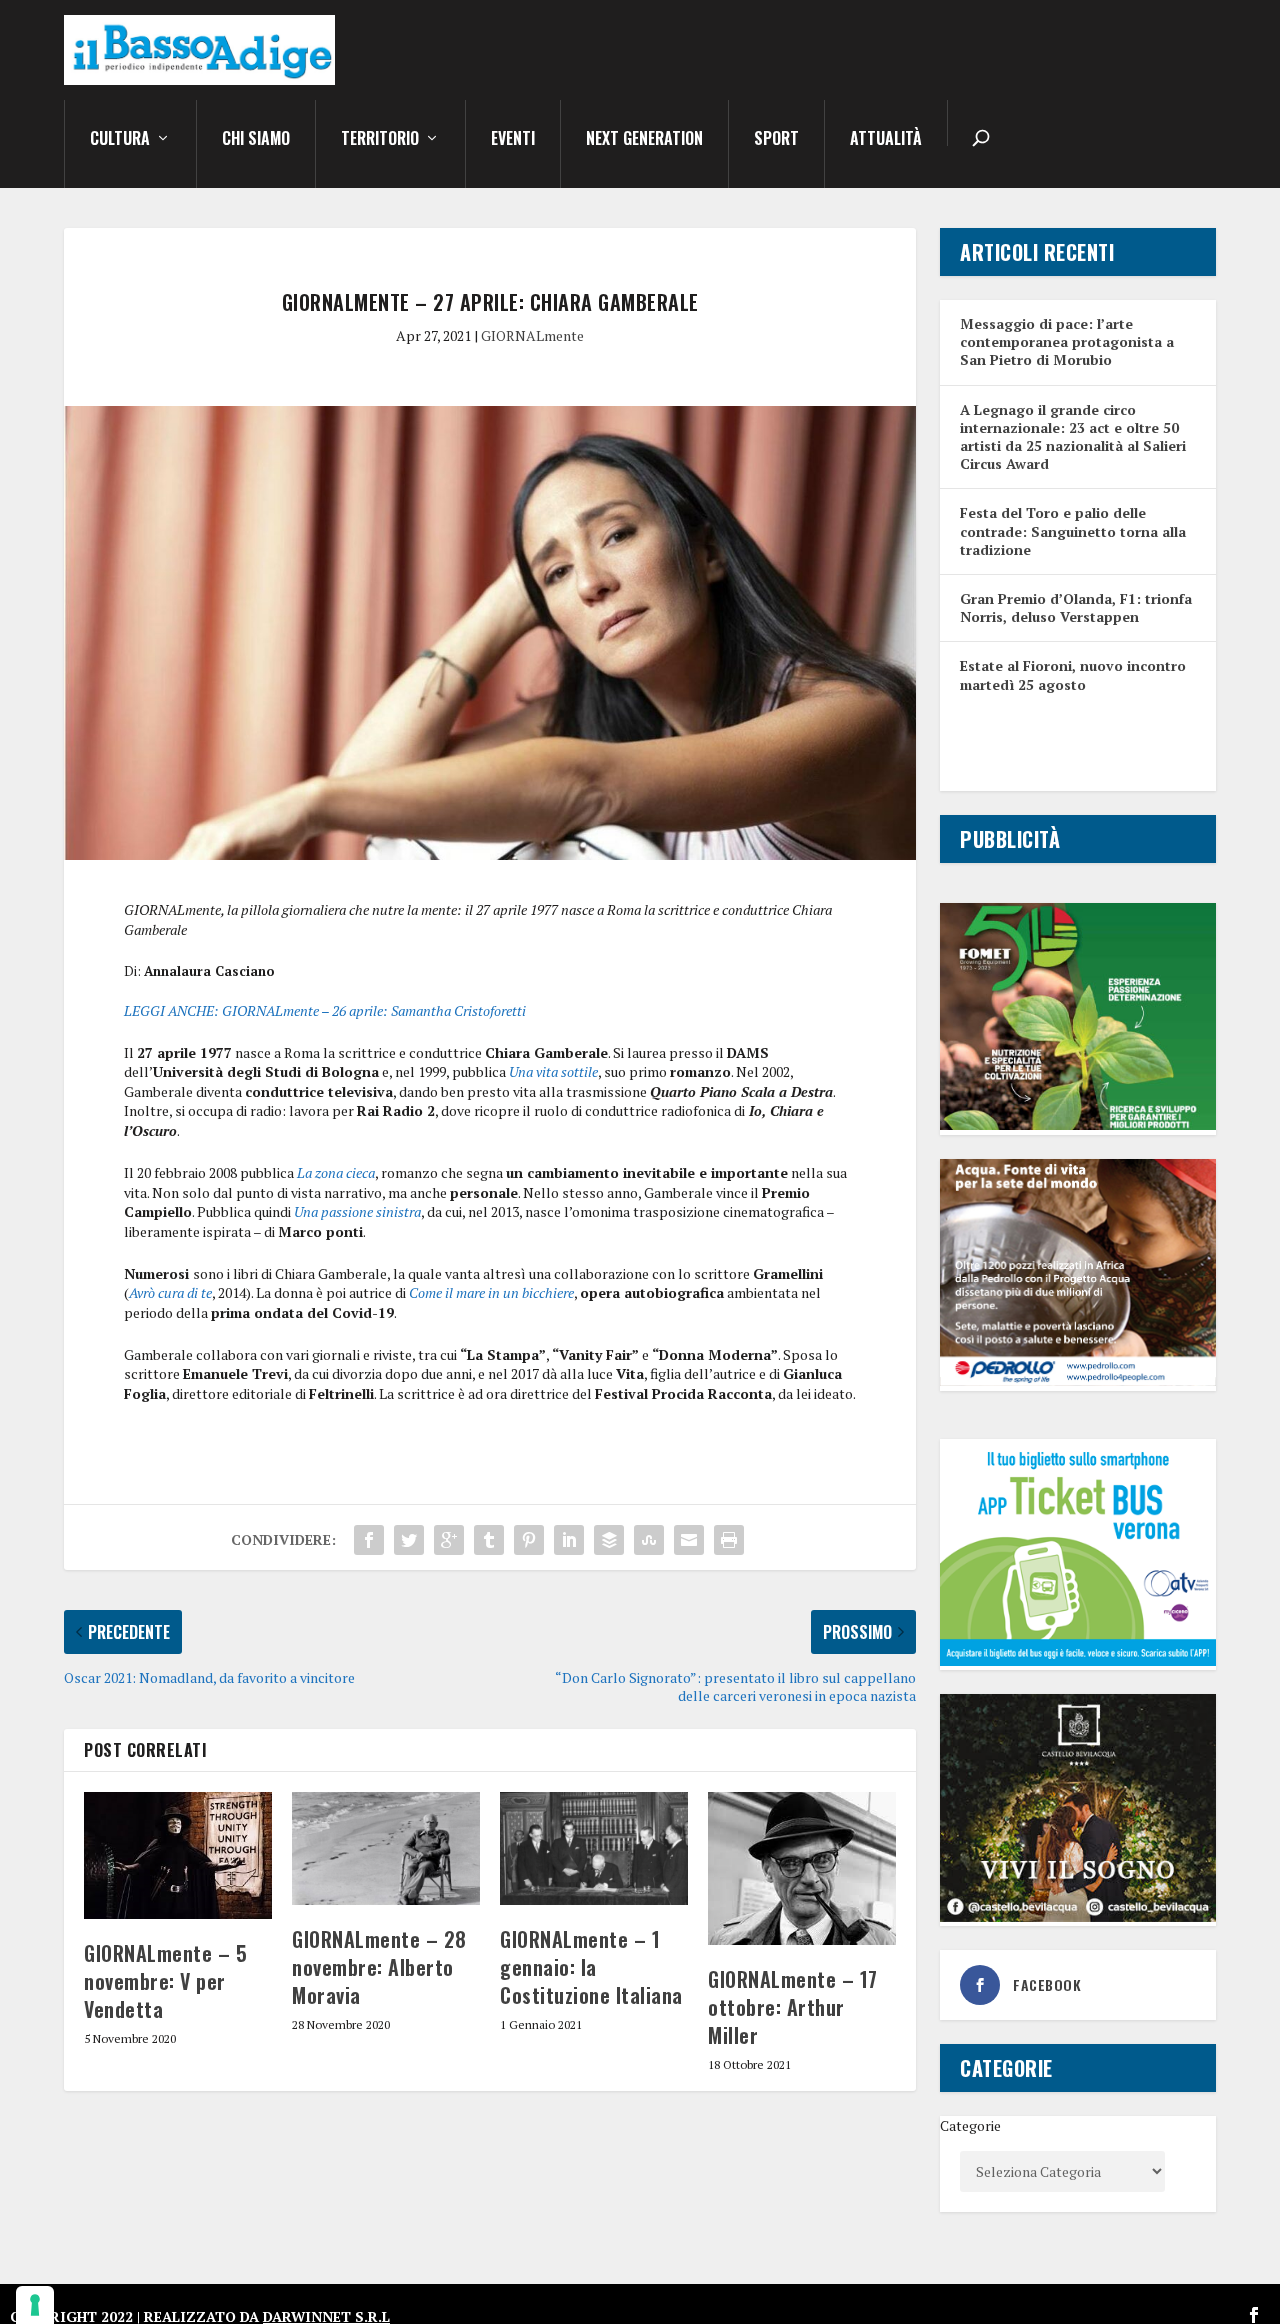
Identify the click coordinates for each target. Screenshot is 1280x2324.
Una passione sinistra (357, 1211)
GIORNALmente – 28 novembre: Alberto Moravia (379, 1967)
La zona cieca (336, 1172)
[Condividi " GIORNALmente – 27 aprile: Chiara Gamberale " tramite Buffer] (609, 1540)
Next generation (644, 140)
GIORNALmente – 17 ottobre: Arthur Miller (793, 2007)
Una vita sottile (553, 1071)
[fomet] (1078, 1124)
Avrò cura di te (170, 1292)
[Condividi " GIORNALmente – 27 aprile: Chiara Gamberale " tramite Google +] (449, 1540)
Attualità (886, 140)
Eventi (513, 140)
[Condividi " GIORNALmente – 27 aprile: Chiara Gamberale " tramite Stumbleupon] (649, 1540)
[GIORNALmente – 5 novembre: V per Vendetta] (178, 1855)
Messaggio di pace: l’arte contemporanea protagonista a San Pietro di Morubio (1067, 341)
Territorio (380, 140)
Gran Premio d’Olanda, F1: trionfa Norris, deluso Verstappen (1076, 607)
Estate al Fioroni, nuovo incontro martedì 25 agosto (1073, 674)
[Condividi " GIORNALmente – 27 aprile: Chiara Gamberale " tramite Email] (689, 1540)
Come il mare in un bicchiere (491, 1292)
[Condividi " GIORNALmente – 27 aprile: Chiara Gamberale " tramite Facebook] (369, 1540)
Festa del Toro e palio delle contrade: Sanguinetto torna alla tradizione (1073, 530)
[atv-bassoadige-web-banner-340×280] (1078, 1660)
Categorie (970, 2125)
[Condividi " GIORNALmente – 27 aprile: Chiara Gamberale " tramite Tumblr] (489, 1540)
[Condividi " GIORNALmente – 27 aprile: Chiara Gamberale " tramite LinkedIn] (569, 1540)
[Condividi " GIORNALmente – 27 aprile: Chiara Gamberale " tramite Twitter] (409, 1540)
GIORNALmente (532, 335)
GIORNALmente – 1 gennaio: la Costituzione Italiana (591, 1967)
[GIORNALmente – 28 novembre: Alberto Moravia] (386, 1848)
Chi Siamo (256, 140)
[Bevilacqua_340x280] (1078, 1916)
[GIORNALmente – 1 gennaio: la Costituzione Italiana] (594, 1848)
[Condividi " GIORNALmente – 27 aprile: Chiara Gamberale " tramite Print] (729, 1540)
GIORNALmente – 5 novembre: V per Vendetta (165, 1981)
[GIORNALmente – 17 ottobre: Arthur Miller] (802, 1868)
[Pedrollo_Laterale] (1078, 1380)
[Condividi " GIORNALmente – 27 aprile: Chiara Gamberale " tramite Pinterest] (529, 1540)
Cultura (120, 140)
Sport (776, 140)
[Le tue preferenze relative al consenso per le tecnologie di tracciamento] (35, 2305)
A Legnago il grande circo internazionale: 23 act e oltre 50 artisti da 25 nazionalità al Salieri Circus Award (1073, 437)
